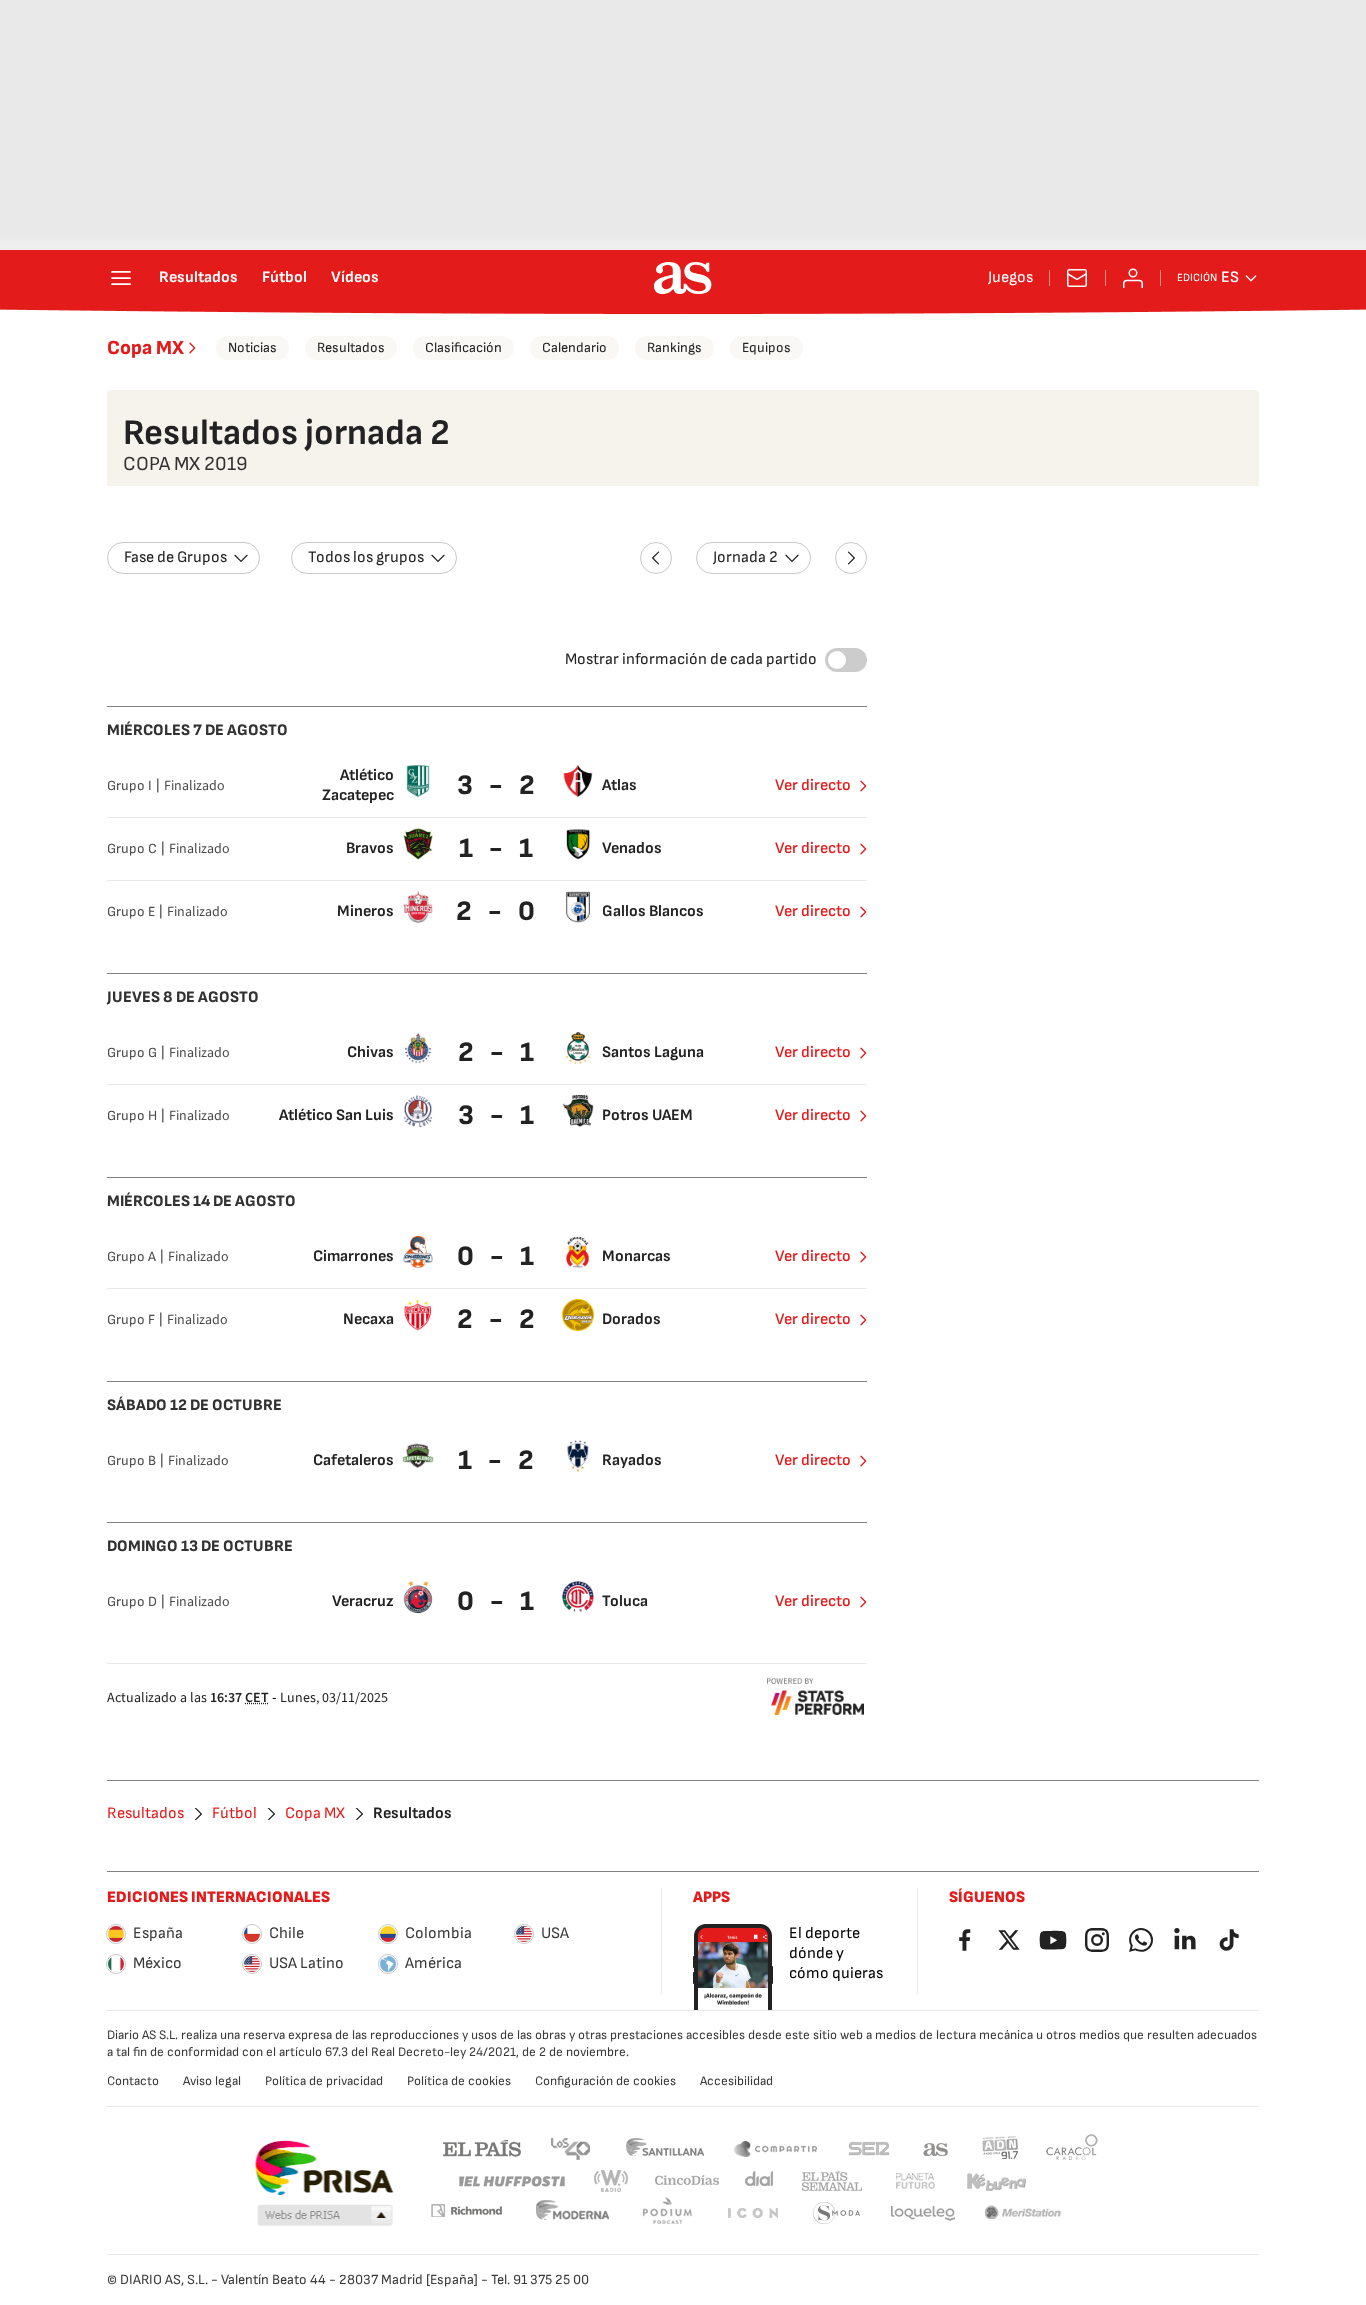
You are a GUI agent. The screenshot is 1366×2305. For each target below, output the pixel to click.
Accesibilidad (736, 2081)
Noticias (252, 347)
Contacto (133, 2081)
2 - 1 (498, 1052)
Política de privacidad (324, 2081)
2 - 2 (498, 1319)
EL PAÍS (482, 2147)
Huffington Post (510, 2181)
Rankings (674, 347)
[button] (325, 2216)
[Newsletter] (1077, 278)
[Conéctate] (1133, 278)
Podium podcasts (667, 2213)
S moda (837, 2213)
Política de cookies (459, 2081)
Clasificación (463, 347)
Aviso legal (212, 2081)
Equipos (766, 347)
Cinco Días (687, 2181)
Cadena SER (869, 2147)
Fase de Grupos (175, 557)
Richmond (466, 2210)
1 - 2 (498, 1460)
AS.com (936, 2147)
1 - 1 (498, 848)
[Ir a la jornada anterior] (656, 558)
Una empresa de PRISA (323, 2168)
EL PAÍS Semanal (831, 2181)
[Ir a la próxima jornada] (851, 558)
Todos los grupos (366, 557)
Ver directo (813, 785)
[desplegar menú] (121, 278)
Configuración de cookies (605, 2081)
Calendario (574, 347)
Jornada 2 (745, 557)
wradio (612, 2181)
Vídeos (355, 278)
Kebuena (996, 2181)
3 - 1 (498, 1115)
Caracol (1072, 2147)
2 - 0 (498, 911)
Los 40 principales (570, 2147)
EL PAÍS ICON (752, 2213)
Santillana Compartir (776, 2147)
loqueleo (923, 2213)
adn (1000, 2147)
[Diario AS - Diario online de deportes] (683, 278)
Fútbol (284, 278)
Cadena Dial (760, 2181)
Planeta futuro (915, 2181)
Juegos (1010, 278)
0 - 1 (498, 1256)
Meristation (1023, 2213)
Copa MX (145, 348)
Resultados (198, 278)
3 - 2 (498, 785)
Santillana (664, 2147)
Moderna (573, 2213)
